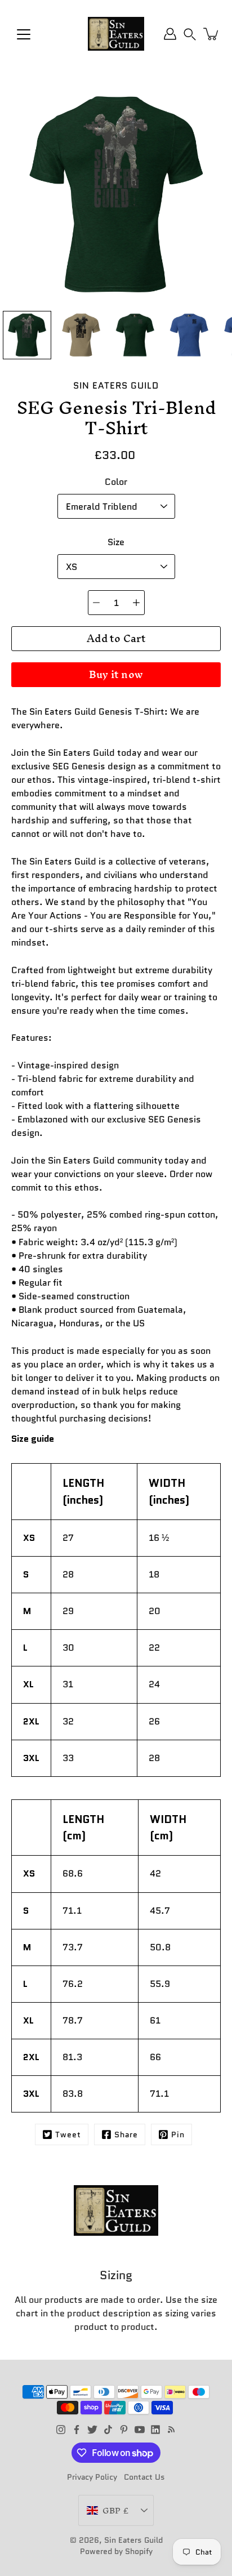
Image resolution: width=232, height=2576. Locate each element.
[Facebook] (77, 2430)
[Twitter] (92, 2430)
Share (126, 2134)
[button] (190, 34)
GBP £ (115, 2510)
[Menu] (24, 34)
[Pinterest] (124, 2430)
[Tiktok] (108, 2430)
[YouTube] (140, 2430)
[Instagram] (61, 2430)
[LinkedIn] (155, 2430)
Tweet (68, 2134)
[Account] (170, 34)
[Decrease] (96, 603)
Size (116, 542)
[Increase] (136, 603)
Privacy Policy (92, 2477)
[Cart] (212, 34)
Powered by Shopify (116, 2551)
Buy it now (116, 674)
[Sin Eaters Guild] (116, 34)
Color (116, 482)
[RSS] (171, 2430)
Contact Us (144, 2477)
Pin (178, 2134)
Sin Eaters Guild (133, 2540)
